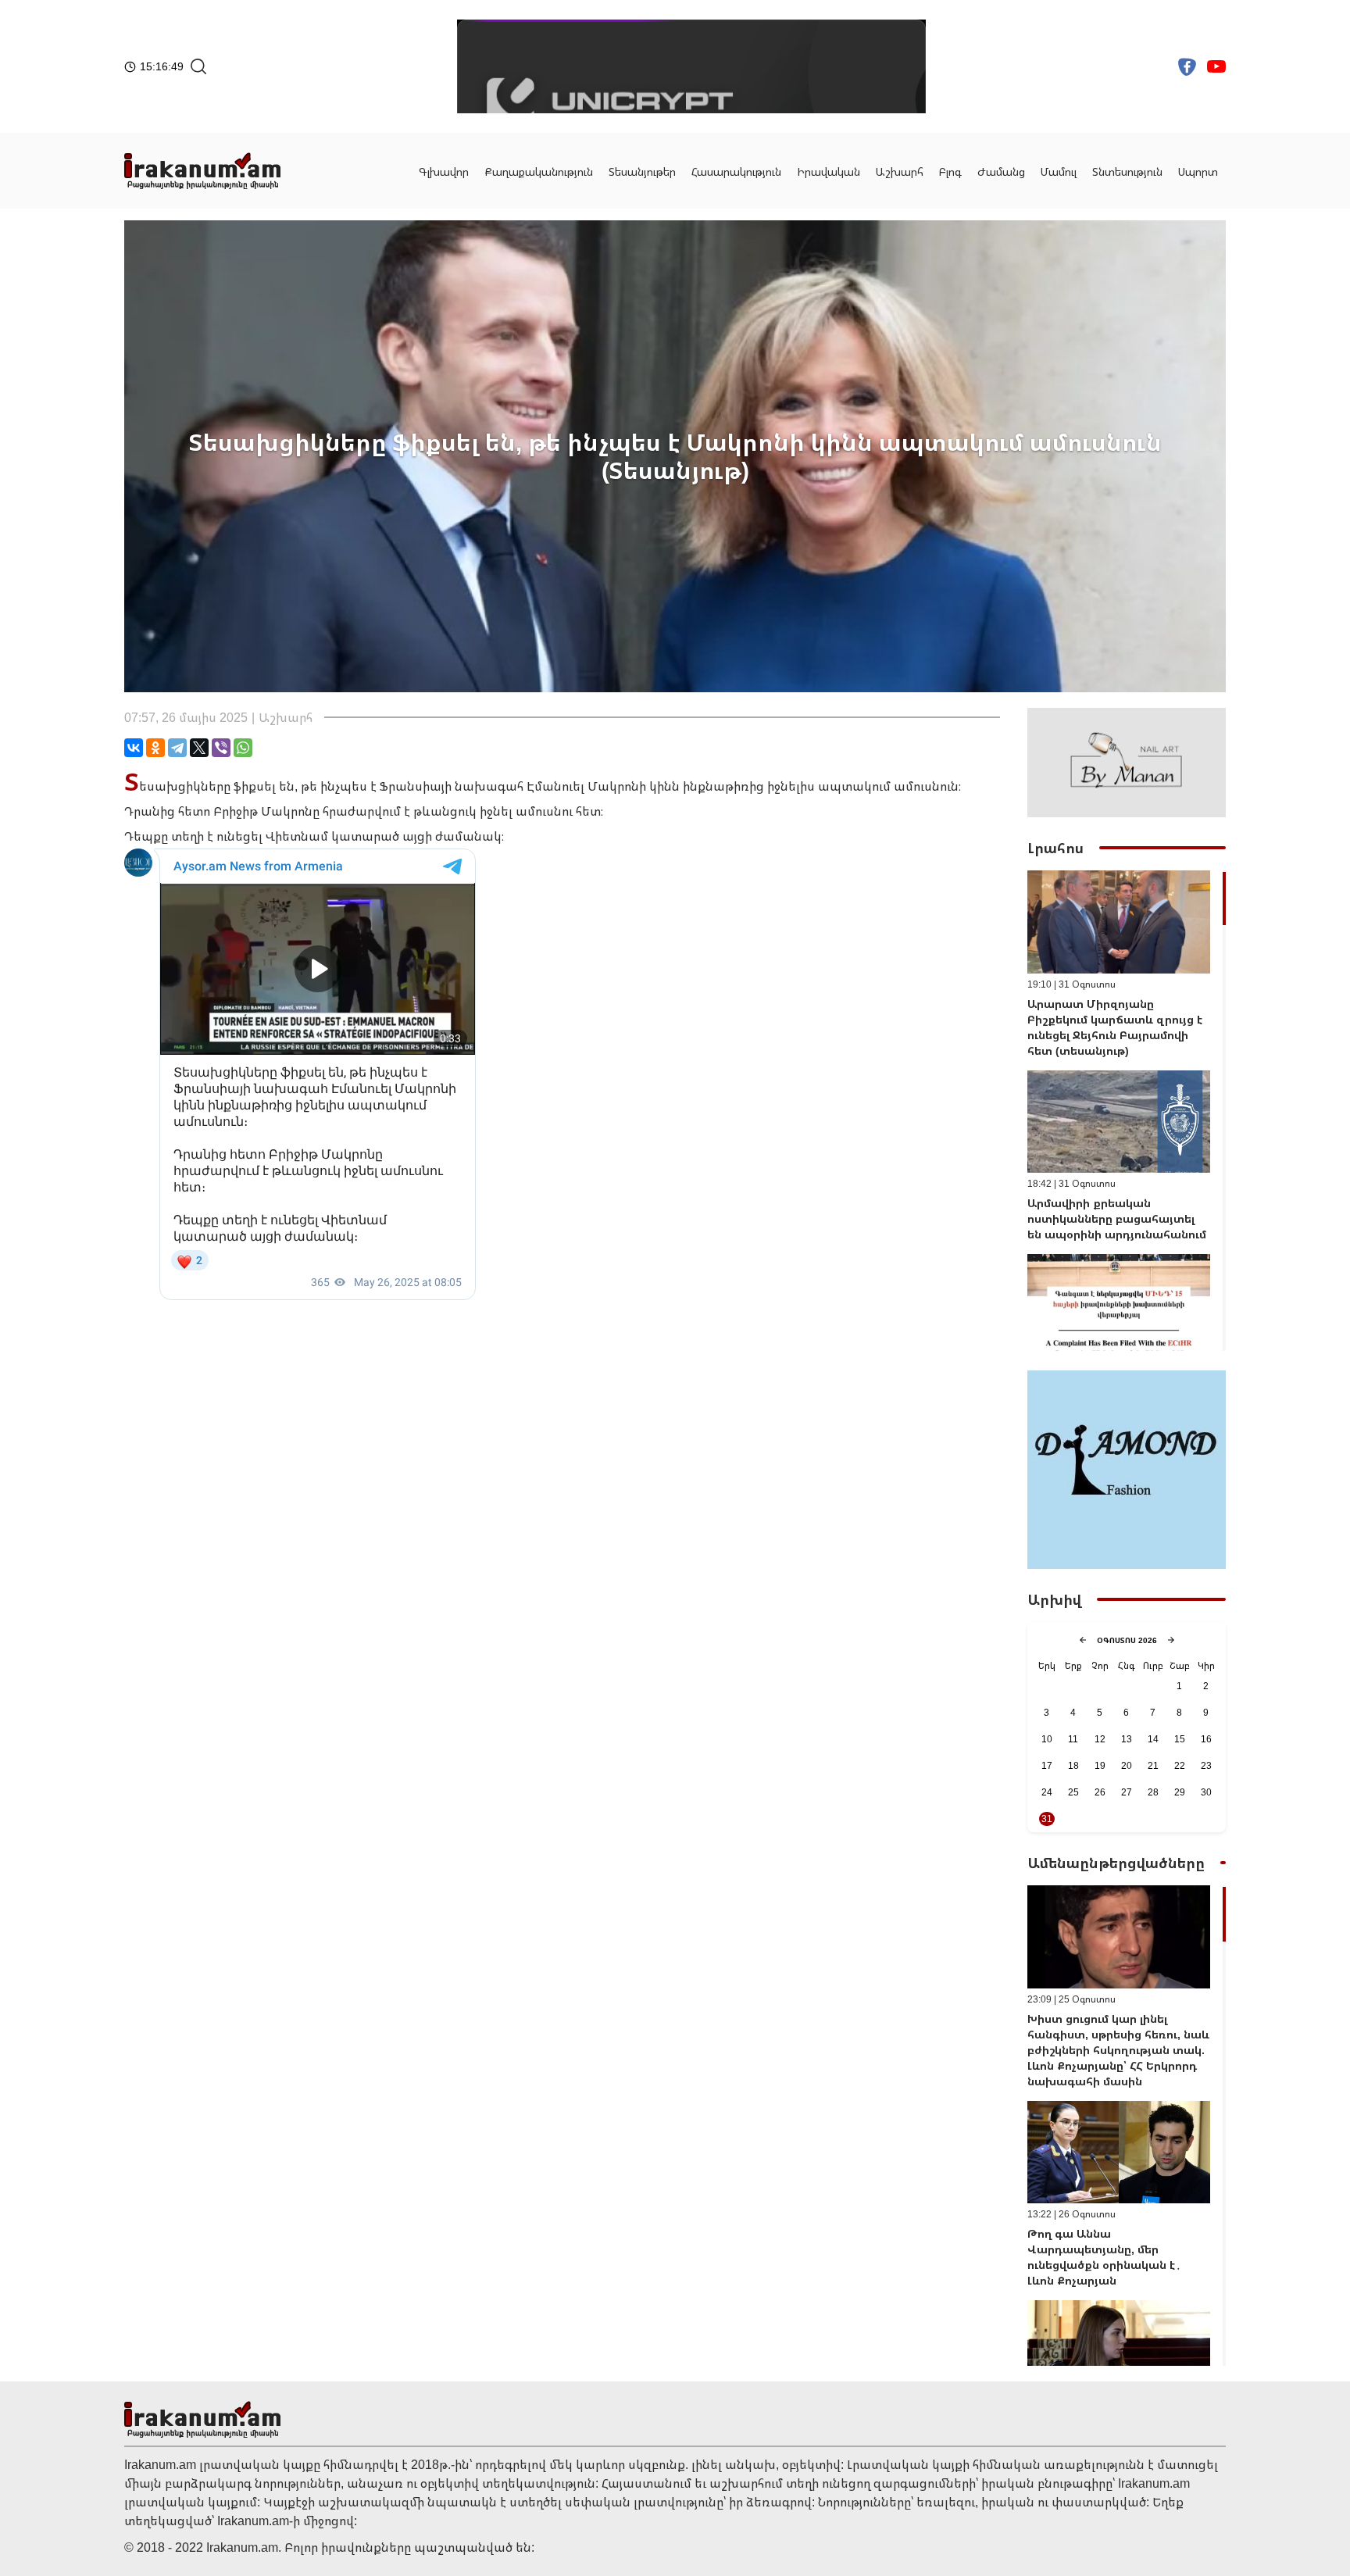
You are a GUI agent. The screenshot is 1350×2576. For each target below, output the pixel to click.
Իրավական (829, 171)
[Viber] (221, 748)
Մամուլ (1059, 171)
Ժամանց (1001, 171)
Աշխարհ (900, 171)
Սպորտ (1198, 171)
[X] (199, 748)
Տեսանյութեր (642, 171)
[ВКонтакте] (134, 748)
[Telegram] (177, 748)
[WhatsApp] (243, 748)
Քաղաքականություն (539, 171)
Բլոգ (950, 171)
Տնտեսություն (1127, 171)
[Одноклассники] (155, 748)
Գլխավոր (444, 171)
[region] (1127, 1111)
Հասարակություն (736, 171)
